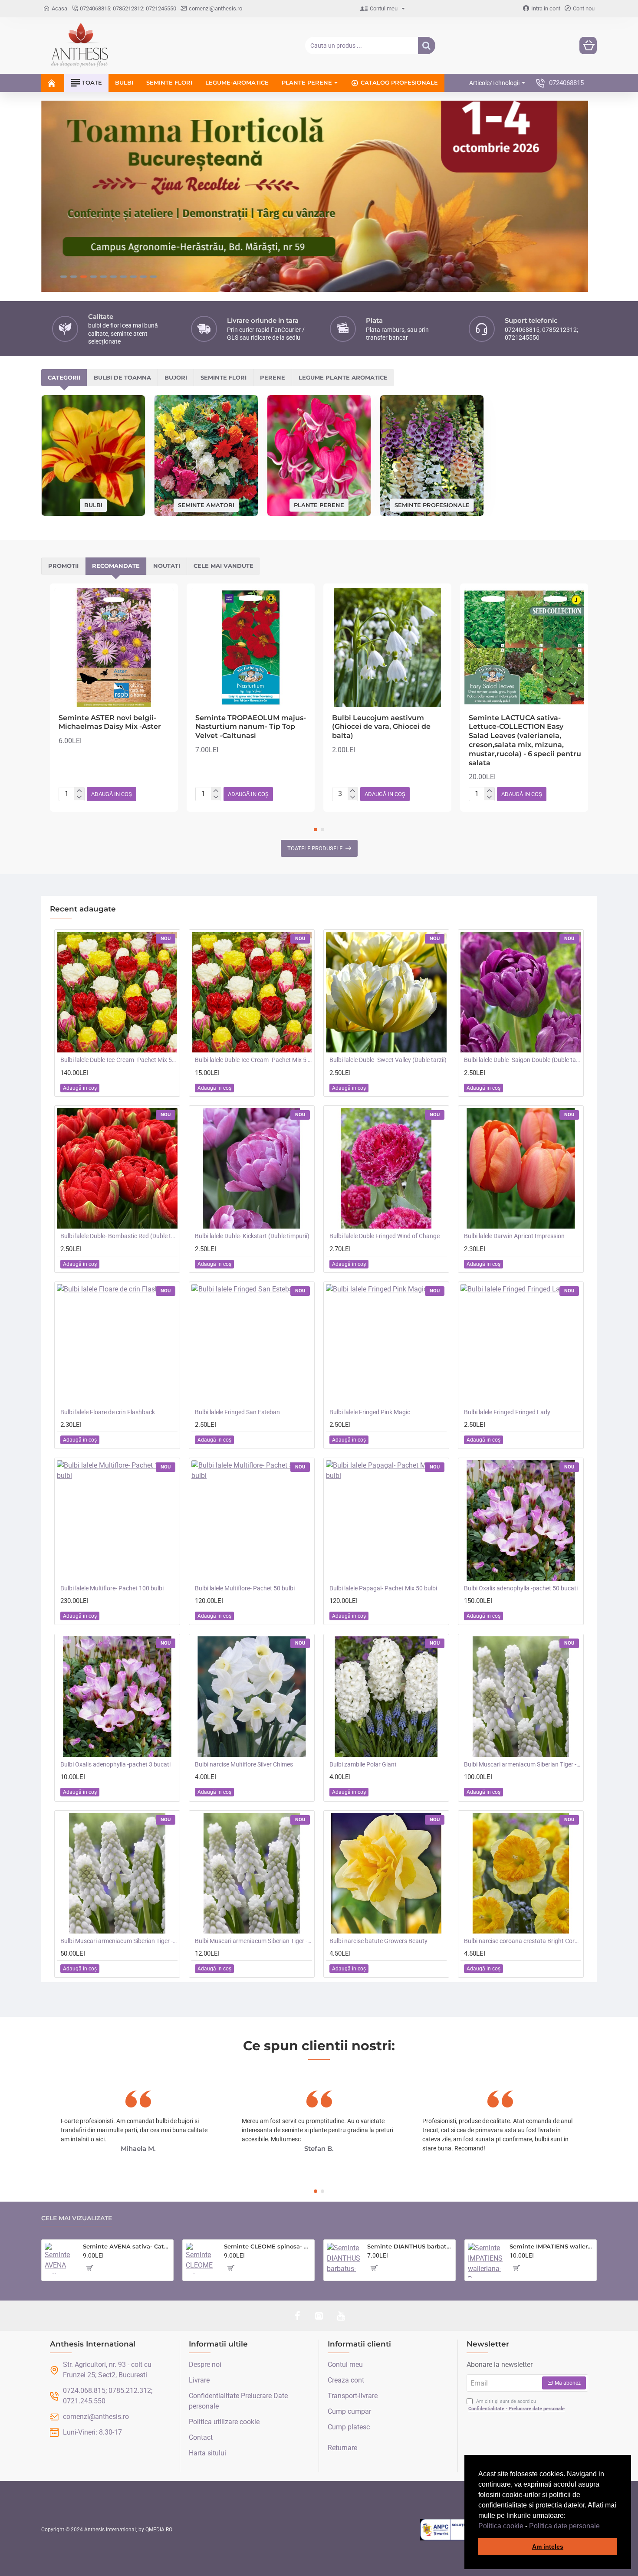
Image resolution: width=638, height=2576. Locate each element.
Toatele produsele (315, 848)
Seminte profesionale (432, 505)
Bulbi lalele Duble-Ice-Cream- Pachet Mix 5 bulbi (253, 1060)
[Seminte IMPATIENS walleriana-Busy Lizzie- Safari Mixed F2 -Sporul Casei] (485, 2260)
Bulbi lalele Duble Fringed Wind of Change (385, 1236)
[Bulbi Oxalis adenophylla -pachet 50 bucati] (521, 1521)
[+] (79, 790)
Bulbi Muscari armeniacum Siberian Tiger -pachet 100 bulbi (523, 1764)
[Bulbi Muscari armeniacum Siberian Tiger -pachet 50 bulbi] (117, 1873)
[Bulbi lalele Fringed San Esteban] (252, 1344)
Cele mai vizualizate (77, 2218)
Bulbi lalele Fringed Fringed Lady (507, 1412)
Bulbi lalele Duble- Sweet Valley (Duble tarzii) (388, 1060)
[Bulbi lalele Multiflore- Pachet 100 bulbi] (117, 1521)
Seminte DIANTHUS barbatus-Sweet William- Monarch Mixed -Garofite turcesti (410, 2246)
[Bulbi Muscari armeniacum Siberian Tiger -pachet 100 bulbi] (521, 1697)
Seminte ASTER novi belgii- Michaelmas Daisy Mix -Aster (110, 722)
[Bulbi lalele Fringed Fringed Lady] (521, 1344)
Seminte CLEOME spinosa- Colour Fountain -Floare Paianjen (268, 2246)
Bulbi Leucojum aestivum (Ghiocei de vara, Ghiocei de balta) (381, 727)
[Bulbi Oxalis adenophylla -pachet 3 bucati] (117, 1697)
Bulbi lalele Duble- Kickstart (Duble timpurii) (252, 1236)
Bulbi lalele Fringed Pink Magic (370, 1412)
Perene (273, 377)
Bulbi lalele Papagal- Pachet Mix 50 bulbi (383, 1588)
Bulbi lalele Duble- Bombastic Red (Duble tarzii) (119, 1236)
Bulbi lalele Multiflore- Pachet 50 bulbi (245, 1588)
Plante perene (319, 505)
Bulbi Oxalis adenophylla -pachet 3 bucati (115, 1764)
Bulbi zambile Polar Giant (363, 1764)
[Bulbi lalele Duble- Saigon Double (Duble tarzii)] (521, 992)
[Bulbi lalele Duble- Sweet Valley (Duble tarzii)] (386, 992)
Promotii (63, 566)
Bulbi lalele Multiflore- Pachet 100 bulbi (112, 1588)
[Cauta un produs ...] (427, 46)
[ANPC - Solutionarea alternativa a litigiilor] (464, 2530)
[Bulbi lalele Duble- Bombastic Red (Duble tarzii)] (117, 1168)
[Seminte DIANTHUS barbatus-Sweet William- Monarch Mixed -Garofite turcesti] (344, 2260)
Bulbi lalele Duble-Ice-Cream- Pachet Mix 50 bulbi (119, 1060)
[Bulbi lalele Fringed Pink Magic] (386, 1344)
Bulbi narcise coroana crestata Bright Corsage (523, 1941)
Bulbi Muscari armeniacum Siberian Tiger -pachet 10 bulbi (253, 1941)
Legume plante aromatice (343, 377)
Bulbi (93, 505)
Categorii (64, 377)
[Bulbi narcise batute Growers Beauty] (386, 1873)
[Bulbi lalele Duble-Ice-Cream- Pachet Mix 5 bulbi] (252, 992)
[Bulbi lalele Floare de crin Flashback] (117, 1344)
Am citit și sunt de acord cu (516, 2405)
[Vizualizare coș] (588, 46)
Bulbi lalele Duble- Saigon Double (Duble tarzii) (523, 1060)
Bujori (176, 377)
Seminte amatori (206, 505)
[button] (603, 2527)
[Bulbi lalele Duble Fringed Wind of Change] (386, 1168)
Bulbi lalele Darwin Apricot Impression (514, 1236)
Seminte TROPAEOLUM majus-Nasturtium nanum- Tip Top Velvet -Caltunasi (251, 727)
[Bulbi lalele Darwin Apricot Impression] (521, 1168)
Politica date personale (564, 2526)
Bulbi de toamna (122, 377)
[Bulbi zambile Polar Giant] (386, 1697)
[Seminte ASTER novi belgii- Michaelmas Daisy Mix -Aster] (114, 647)
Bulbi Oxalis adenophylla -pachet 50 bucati (521, 1588)
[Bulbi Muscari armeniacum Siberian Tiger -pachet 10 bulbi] (252, 1873)
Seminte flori (224, 377)
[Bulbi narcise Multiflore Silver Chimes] (252, 1697)
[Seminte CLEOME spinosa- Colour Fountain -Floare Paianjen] (201, 2258)
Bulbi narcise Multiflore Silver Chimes (244, 1764)
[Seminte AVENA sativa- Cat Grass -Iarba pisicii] (60, 2258)
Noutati (167, 566)
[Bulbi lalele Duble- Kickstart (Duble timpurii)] (252, 1168)
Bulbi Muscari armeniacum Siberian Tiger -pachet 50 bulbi (119, 1941)
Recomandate (116, 566)
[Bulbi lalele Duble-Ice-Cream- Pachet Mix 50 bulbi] (117, 992)
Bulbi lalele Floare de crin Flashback (108, 1412)
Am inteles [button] (548, 2547)
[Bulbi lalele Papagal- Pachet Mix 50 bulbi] (386, 1521)
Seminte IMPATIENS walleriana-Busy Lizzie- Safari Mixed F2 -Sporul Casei (551, 2246)
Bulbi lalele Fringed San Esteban (237, 1412)
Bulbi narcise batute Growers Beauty (378, 1941)
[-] (79, 797)
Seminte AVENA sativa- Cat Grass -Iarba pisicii (127, 2246)
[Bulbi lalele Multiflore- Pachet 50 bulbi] (252, 1521)
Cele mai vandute (224, 566)
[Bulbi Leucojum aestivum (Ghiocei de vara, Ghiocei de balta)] (387, 647)
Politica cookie (501, 2526)
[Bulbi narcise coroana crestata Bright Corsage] (521, 1873)
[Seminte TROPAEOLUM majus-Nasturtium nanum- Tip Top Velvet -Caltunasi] (251, 647)
